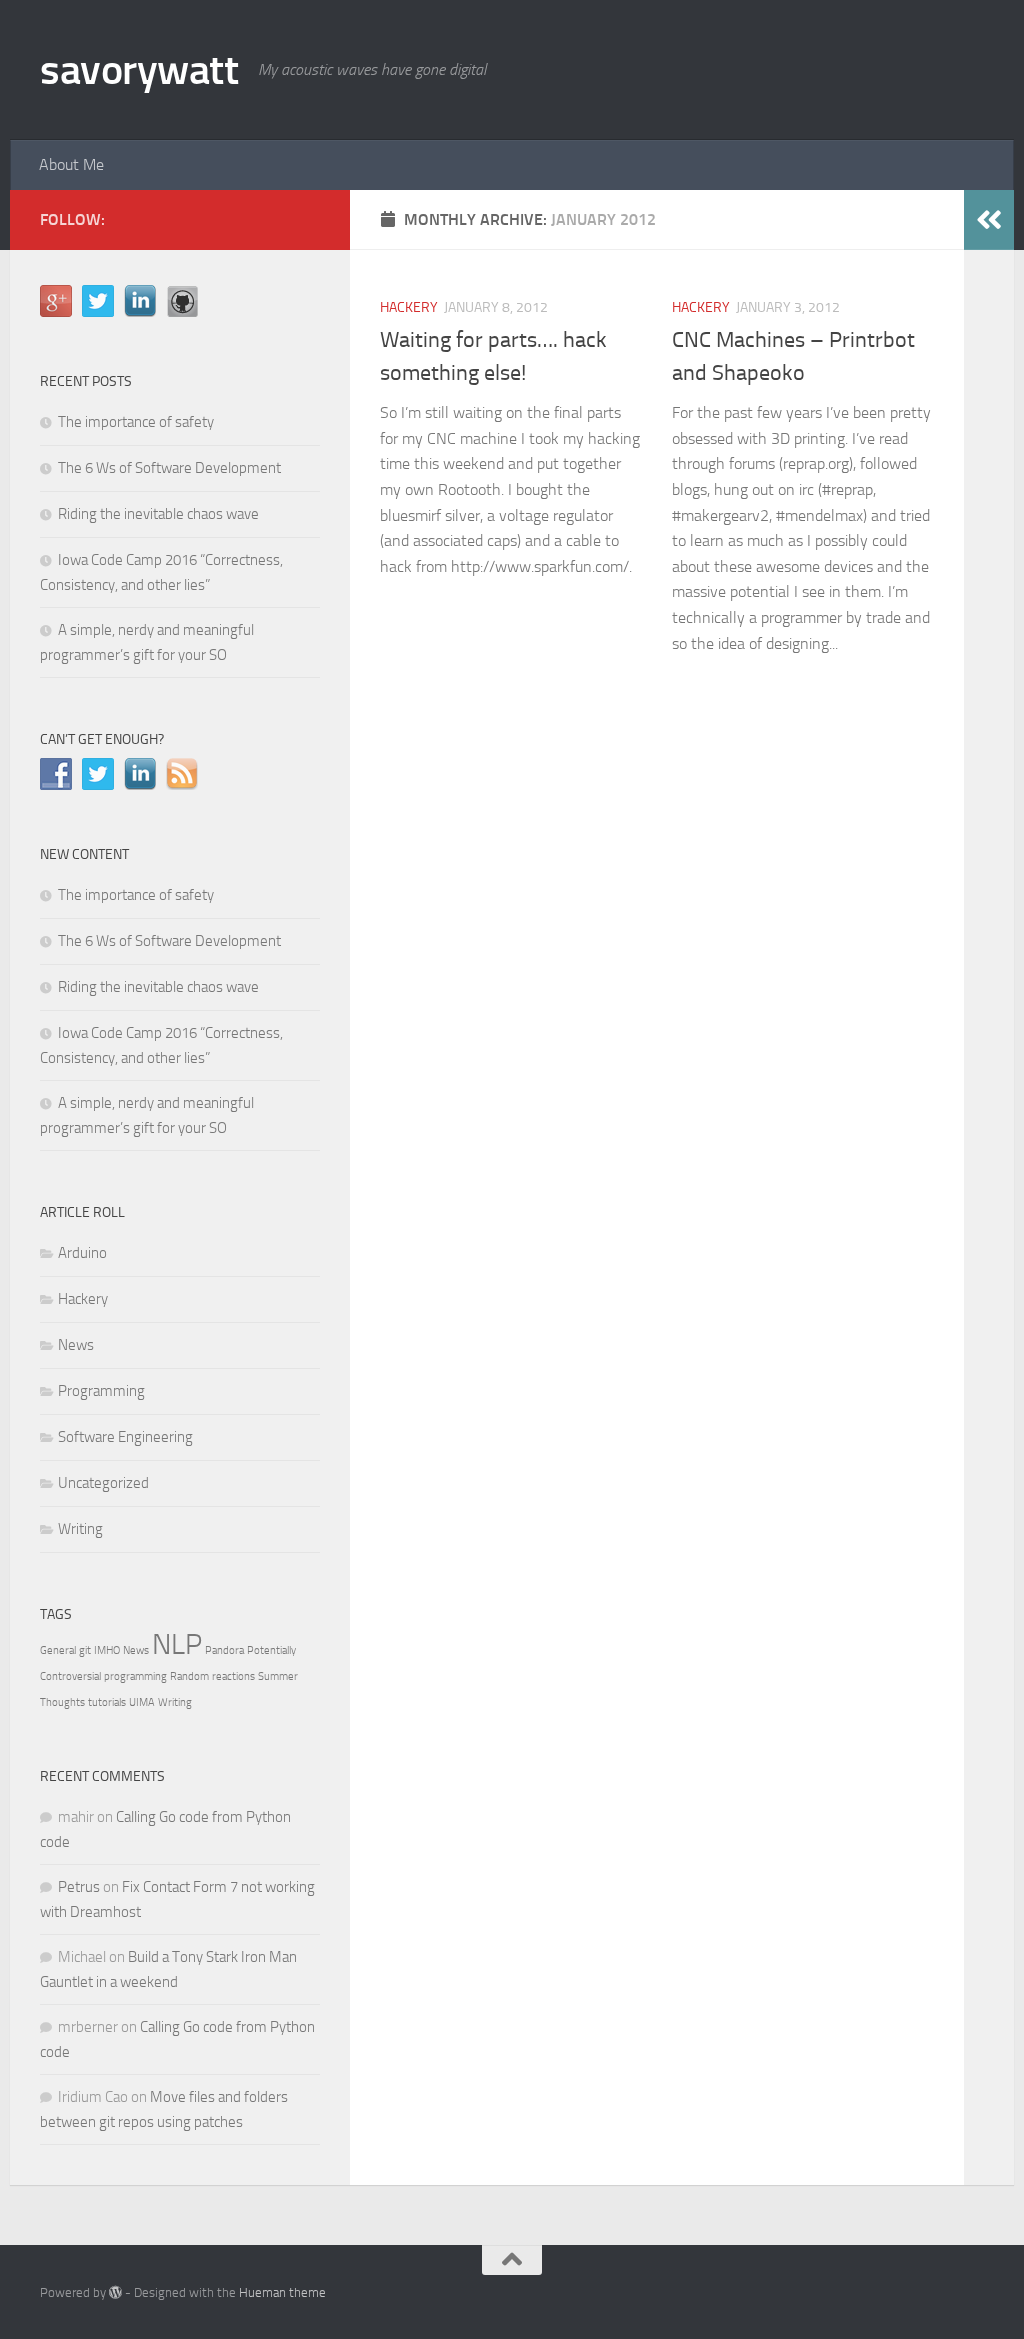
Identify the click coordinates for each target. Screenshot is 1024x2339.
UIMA (142, 1702)
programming (135, 1676)
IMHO (107, 1650)
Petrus (79, 1887)
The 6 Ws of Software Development (169, 468)
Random (189, 1676)
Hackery (409, 307)
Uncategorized (103, 1483)
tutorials (107, 1702)
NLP (177, 1644)
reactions (233, 1676)
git (85, 1650)
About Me (71, 164)
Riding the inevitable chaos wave (158, 514)
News (76, 1345)
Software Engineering (125, 1437)
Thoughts (62, 1702)
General (58, 1650)
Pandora (224, 1650)
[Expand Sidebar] (989, 220)
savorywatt (139, 70)
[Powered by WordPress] (115, 2292)
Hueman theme (282, 2292)
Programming (101, 1391)
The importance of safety (136, 422)
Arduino (82, 1253)
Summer (278, 1676)
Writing (80, 1529)
